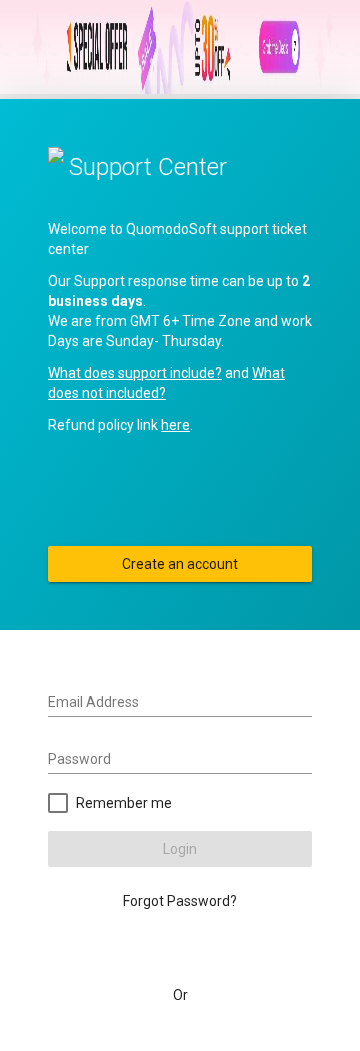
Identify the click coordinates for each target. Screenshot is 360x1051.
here (175, 425)
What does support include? (135, 373)
